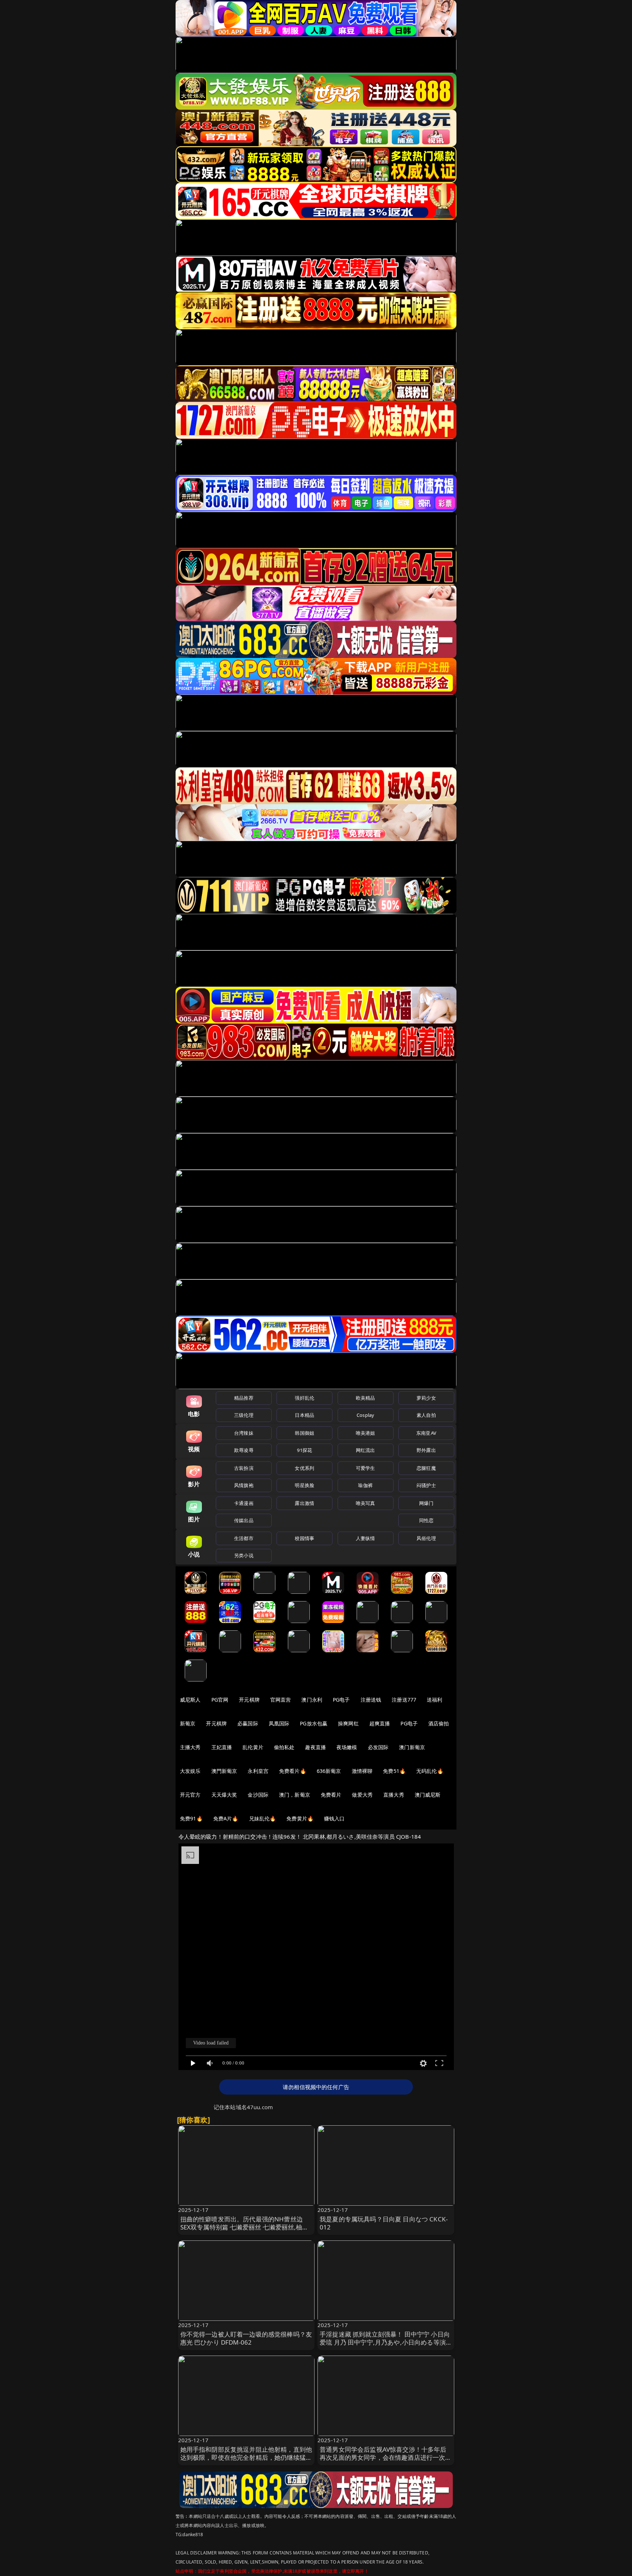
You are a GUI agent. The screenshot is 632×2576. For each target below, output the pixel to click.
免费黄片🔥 (300, 1818)
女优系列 (304, 1468)
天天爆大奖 (224, 1795)
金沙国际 (258, 1795)
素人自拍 (426, 1415)
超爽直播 (380, 1723)
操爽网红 (348, 1723)
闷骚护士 (426, 1485)
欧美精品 (366, 1398)
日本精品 (304, 1415)
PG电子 (341, 1700)
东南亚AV (426, 1433)
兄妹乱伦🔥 (263, 1818)
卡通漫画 (244, 1503)
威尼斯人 (190, 1700)
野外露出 (426, 1450)
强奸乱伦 (304, 1398)
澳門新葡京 (224, 1771)
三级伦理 (244, 1415)
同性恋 (426, 1520)
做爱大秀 (362, 1795)
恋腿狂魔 (426, 1468)
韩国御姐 (304, 1433)
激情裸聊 (362, 1771)
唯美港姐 (366, 1433)
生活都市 (244, 1538)
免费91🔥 (191, 1818)
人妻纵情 (366, 1538)
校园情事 (304, 1538)
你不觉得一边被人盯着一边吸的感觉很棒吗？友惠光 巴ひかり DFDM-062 (246, 2338)
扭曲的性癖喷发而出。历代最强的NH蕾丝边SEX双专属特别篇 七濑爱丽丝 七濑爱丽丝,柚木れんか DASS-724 (244, 2227)
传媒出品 (244, 1520)
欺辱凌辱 (244, 1450)
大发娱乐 (190, 1771)
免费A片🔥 (226, 1818)
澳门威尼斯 (428, 1795)
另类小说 (244, 1555)
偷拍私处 (284, 1747)
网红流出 (366, 1450)
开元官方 (190, 1795)
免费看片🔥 (293, 1771)
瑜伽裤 (365, 1485)
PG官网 (220, 1700)
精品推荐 (244, 1398)
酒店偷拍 (439, 1723)
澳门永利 (312, 1700)
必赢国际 (248, 1723)
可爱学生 (366, 1468)
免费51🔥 (394, 1771)
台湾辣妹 (244, 1433)
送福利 (434, 1700)
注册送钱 (371, 1700)
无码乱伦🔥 (430, 1771)
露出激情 (304, 1503)
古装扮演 (244, 1468)
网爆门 (426, 1503)
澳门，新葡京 (295, 1795)
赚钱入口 (334, 1818)
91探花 (304, 1450)
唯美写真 (366, 1503)
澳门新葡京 (412, 1747)
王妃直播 (222, 1747)
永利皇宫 (258, 1771)
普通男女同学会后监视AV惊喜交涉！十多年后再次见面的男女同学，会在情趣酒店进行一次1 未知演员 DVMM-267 (384, 2457)
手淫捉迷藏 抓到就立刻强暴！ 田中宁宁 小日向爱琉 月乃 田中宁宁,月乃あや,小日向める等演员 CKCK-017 (385, 2342)
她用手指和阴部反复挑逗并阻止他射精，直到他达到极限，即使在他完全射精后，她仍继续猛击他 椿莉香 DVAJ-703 (246, 2457)
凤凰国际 (279, 1723)
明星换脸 (304, 1485)
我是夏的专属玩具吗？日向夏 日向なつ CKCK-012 (384, 2223)
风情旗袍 (244, 1485)
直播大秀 (394, 1795)
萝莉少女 (426, 1398)
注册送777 (404, 1700)
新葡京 (188, 1723)
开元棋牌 (249, 1700)
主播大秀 (190, 1747)
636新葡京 (329, 1771)
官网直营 (281, 1700)
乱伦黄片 (253, 1747)
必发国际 (378, 1747)
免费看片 (331, 1795)
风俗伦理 (426, 1538)
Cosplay (365, 1415)
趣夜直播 (315, 1747)
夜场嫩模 (347, 1747)
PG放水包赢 (314, 1723)
